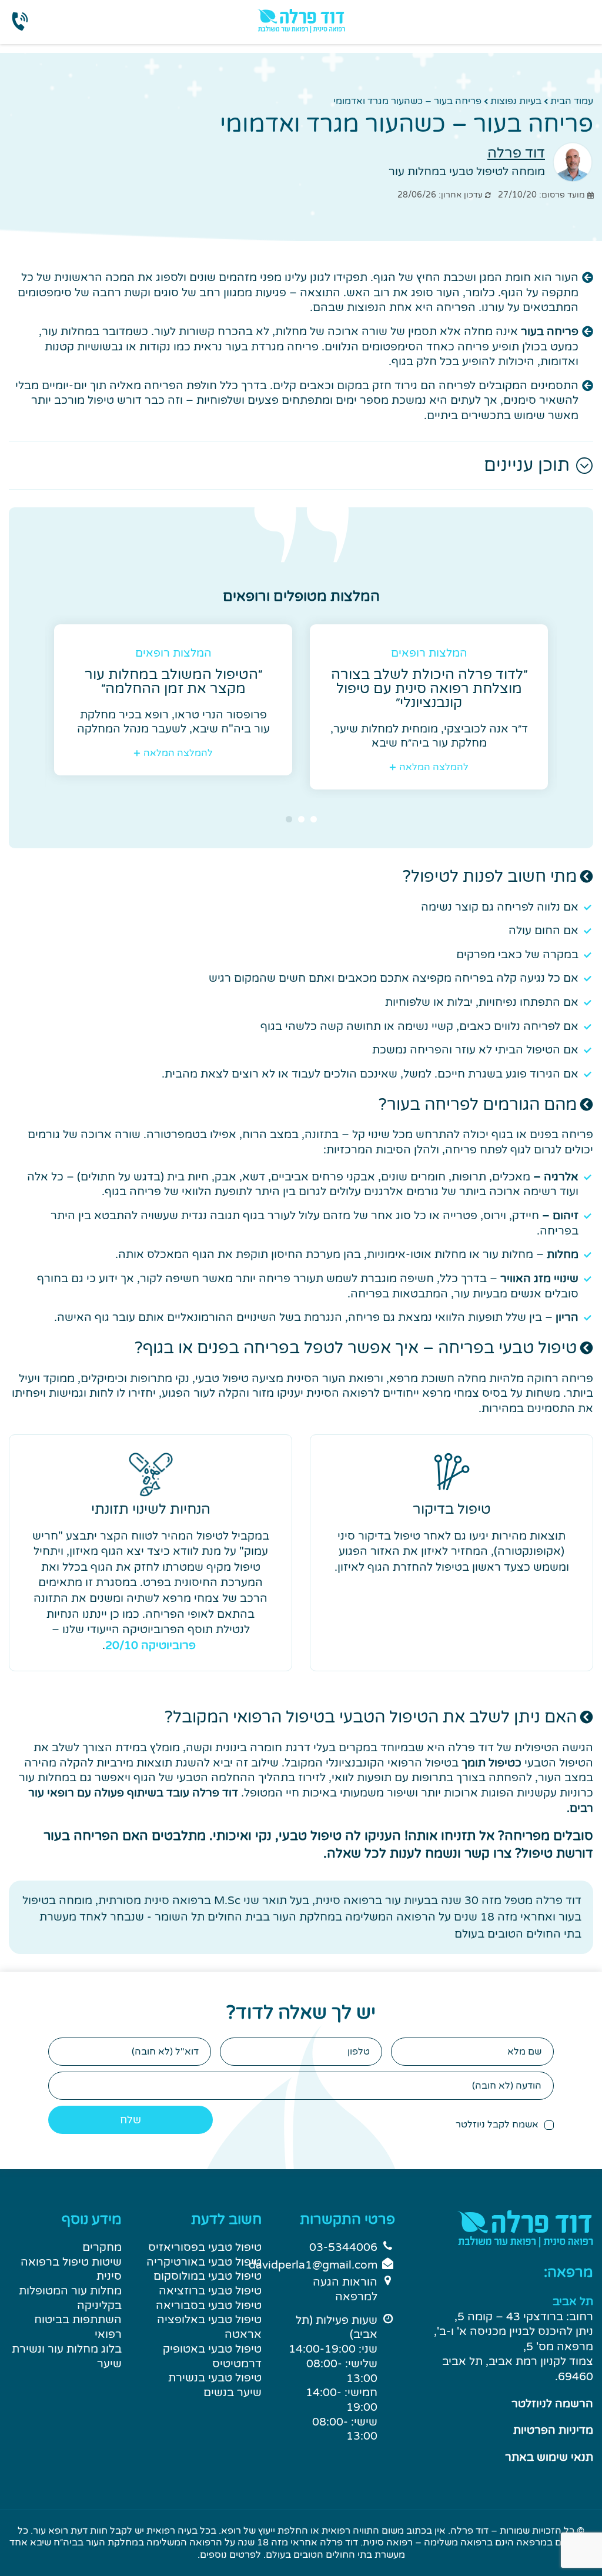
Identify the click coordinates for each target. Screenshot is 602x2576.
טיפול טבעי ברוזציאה (210, 2291)
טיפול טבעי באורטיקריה (204, 2262)
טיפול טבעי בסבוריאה (209, 2306)
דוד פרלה (516, 153)
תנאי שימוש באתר (549, 2457)
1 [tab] (314, 819)
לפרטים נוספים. (229, 2555)
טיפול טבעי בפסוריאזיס (205, 2247)
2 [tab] (301, 819)
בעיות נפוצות (516, 101)
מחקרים (102, 2247)
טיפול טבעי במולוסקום (208, 2276)
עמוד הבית (572, 101)
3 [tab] (289, 819)
